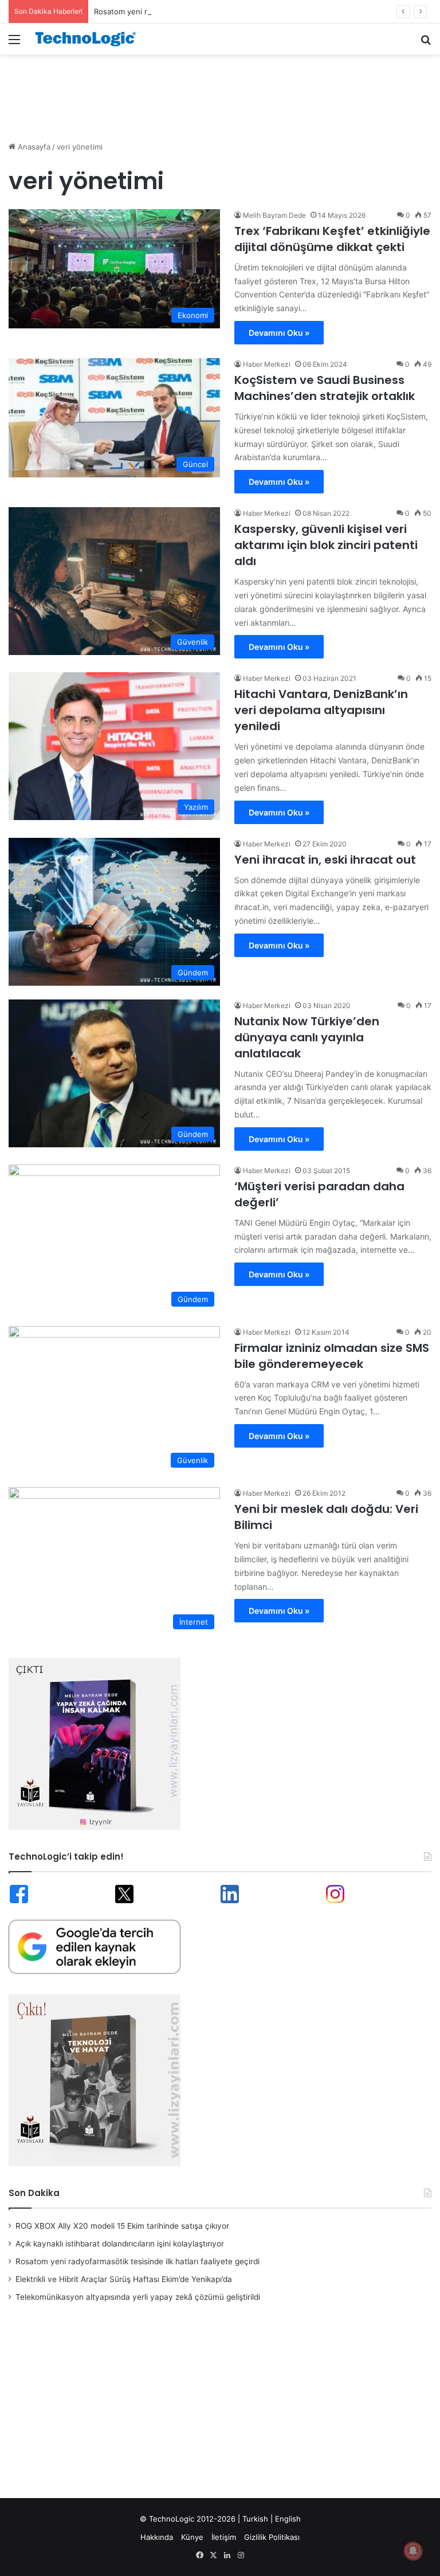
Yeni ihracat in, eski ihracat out (325, 860)
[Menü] (14, 43)
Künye (192, 2537)
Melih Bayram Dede (274, 215)
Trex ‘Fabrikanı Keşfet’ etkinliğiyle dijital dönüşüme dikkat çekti (332, 239)
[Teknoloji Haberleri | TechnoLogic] (89, 39)
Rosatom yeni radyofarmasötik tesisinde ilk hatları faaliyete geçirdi (212, 11)
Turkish (255, 2519)
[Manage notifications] (413, 2551)
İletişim (224, 2537)
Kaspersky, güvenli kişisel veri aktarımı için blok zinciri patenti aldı (326, 545)
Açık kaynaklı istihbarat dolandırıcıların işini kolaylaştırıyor (120, 2244)
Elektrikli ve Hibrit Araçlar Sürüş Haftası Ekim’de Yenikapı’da (124, 2279)
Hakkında (157, 2537)
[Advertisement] (220, 92)
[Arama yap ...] (426, 43)
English (288, 2519)
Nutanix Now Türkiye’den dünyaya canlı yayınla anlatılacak (307, 1037)
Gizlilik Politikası (272, 2537)
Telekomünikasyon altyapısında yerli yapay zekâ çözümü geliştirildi (138, 2297)
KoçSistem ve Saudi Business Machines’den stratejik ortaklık (325, 388)
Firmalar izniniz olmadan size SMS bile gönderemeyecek (332, 1356)
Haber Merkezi (267, 364)
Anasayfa (33, 147)
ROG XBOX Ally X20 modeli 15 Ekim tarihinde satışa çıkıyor (122, 2226)
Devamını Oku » (279, 333)
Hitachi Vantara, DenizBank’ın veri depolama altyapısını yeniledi (321, 710)
